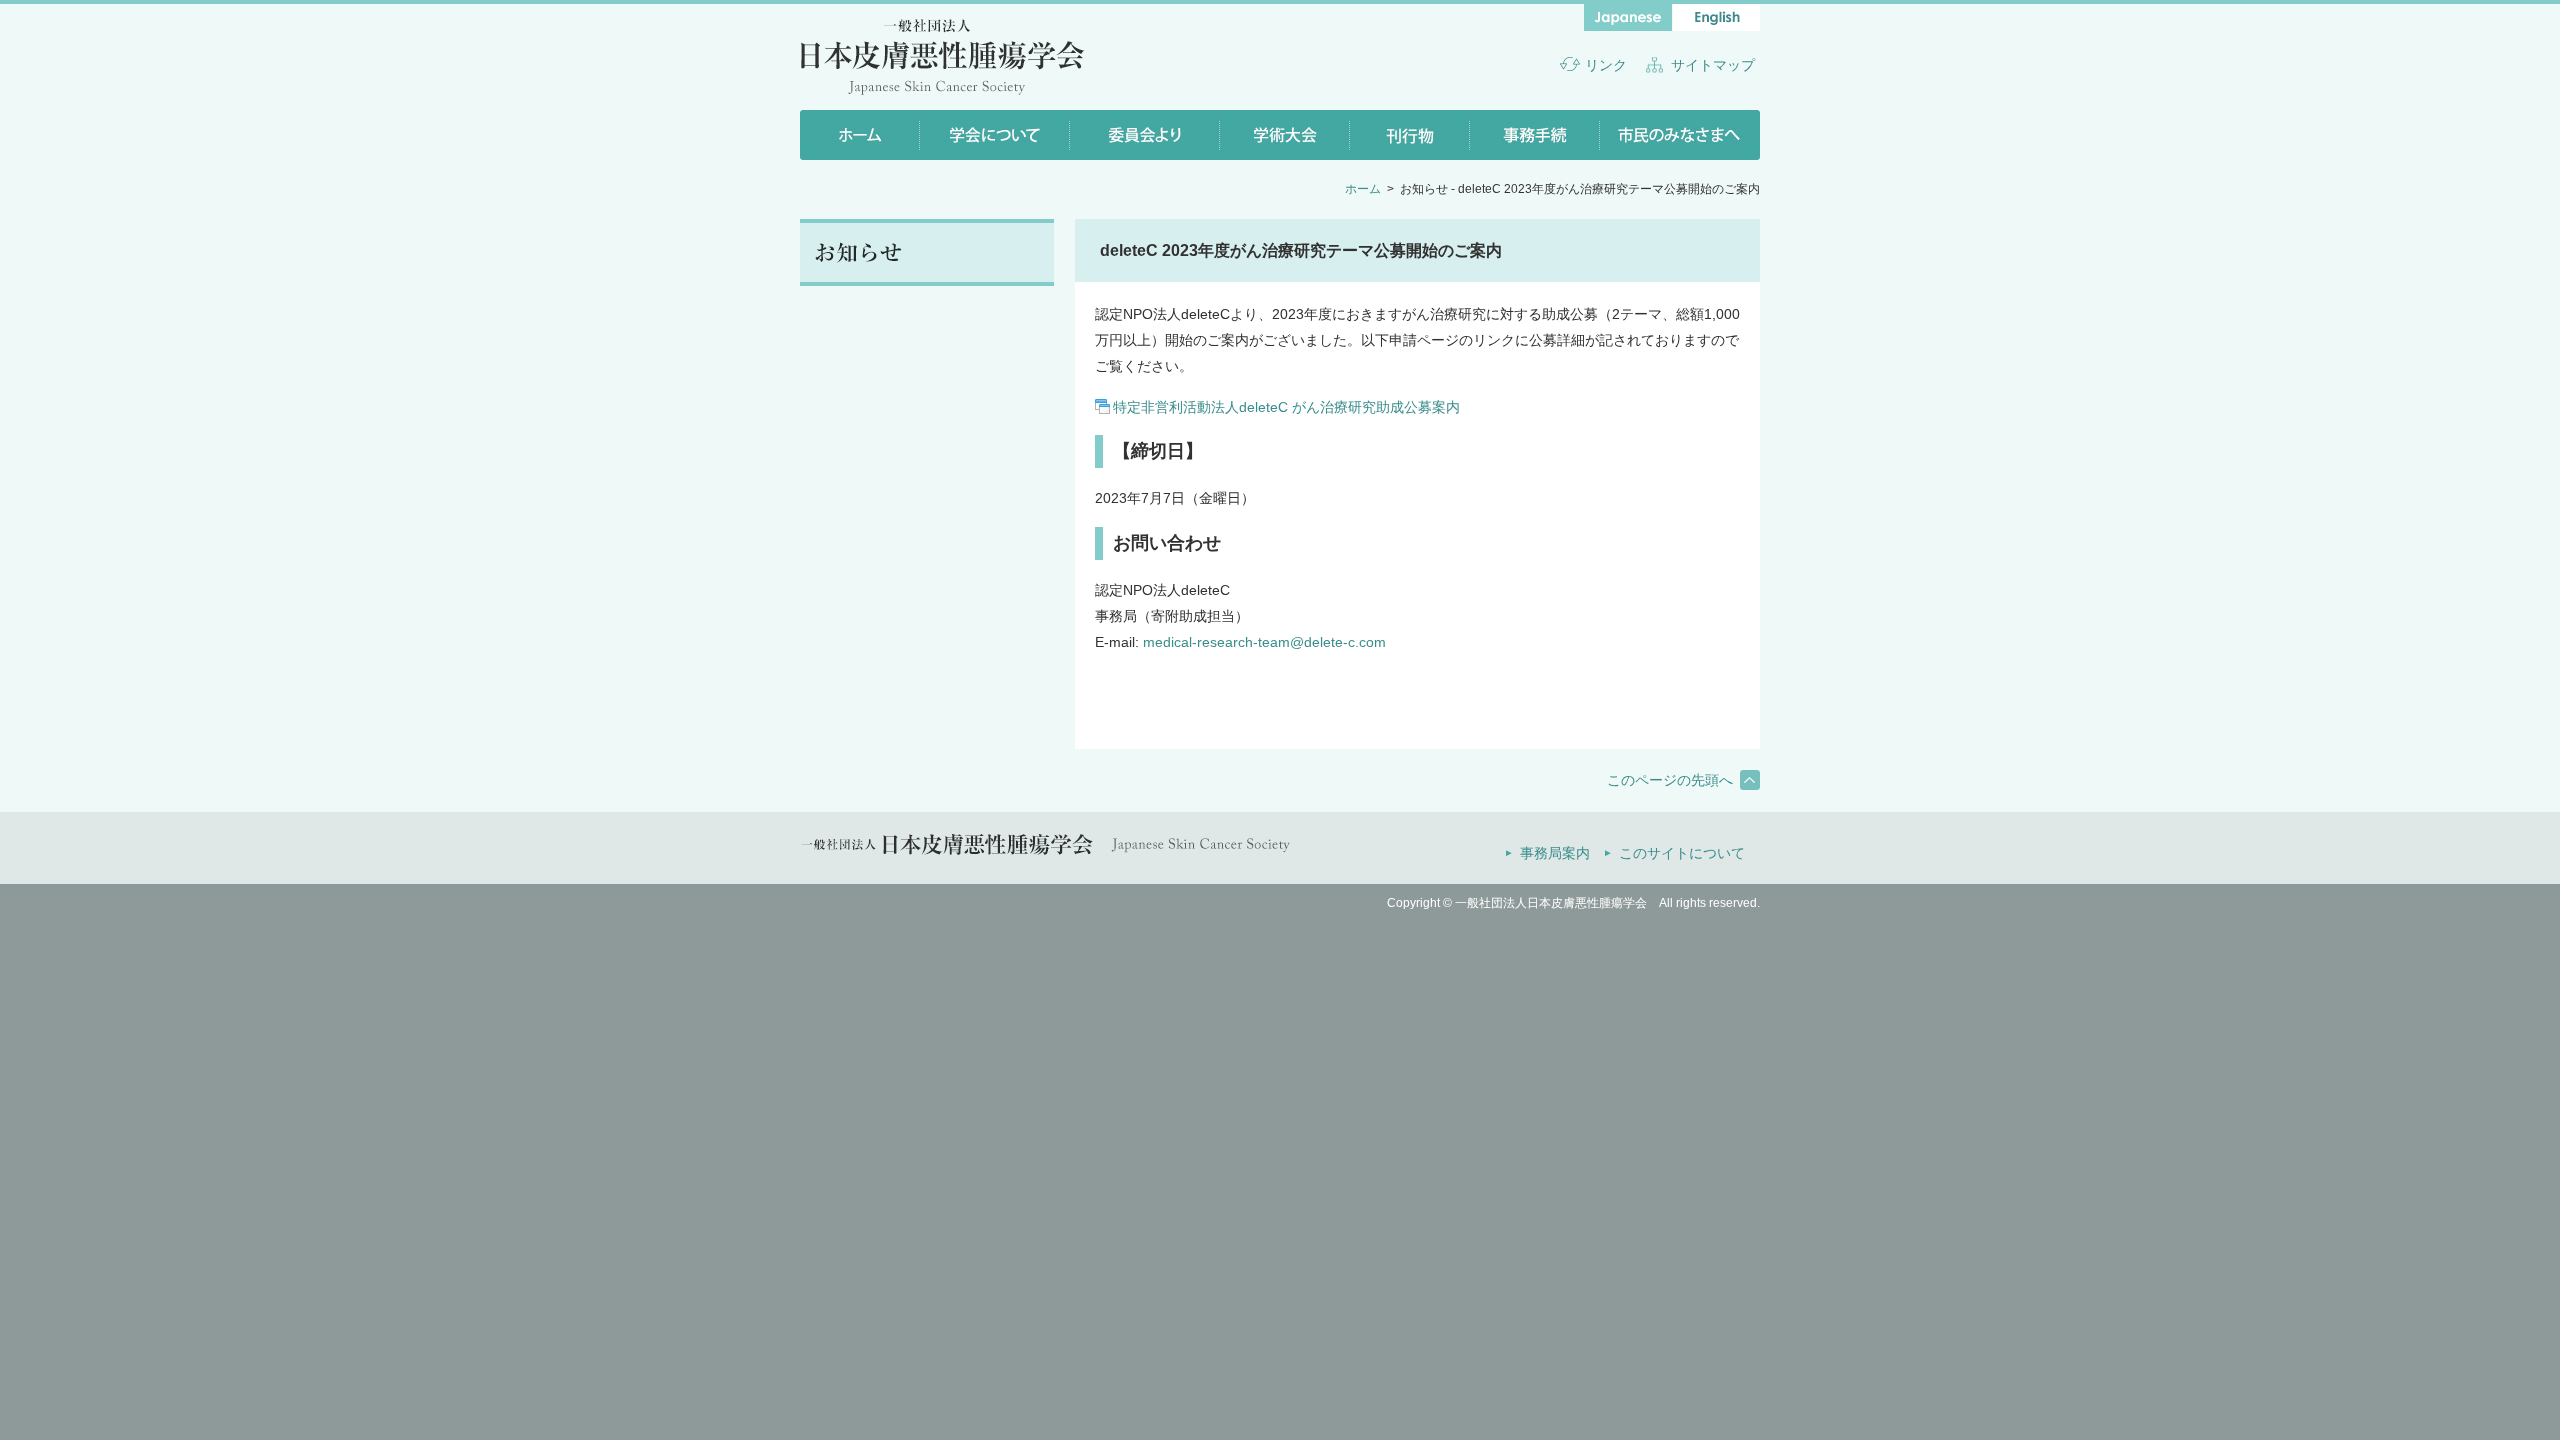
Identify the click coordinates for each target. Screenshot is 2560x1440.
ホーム (1363, 189)
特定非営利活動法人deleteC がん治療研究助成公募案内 (1286, 407)
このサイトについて (1682, 853)
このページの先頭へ (1670, 780)
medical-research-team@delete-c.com (1264, 642)
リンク (1606, 65)
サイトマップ (1713, 65)
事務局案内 (1555, 853)
